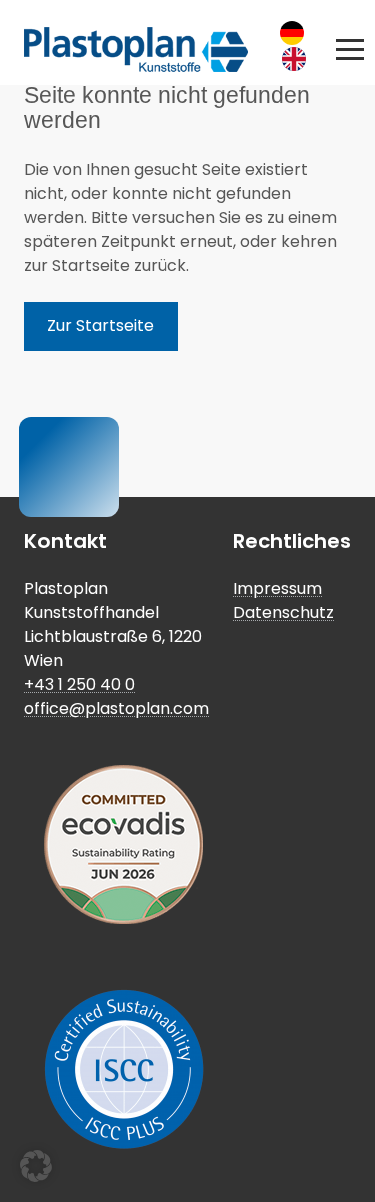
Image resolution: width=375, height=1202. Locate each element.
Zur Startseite (100, 325)
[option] (299, 59)
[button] (350, 50)
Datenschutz (283, 612)
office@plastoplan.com (116, 708)
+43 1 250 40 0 (79, 684)
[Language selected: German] (299, 46)
